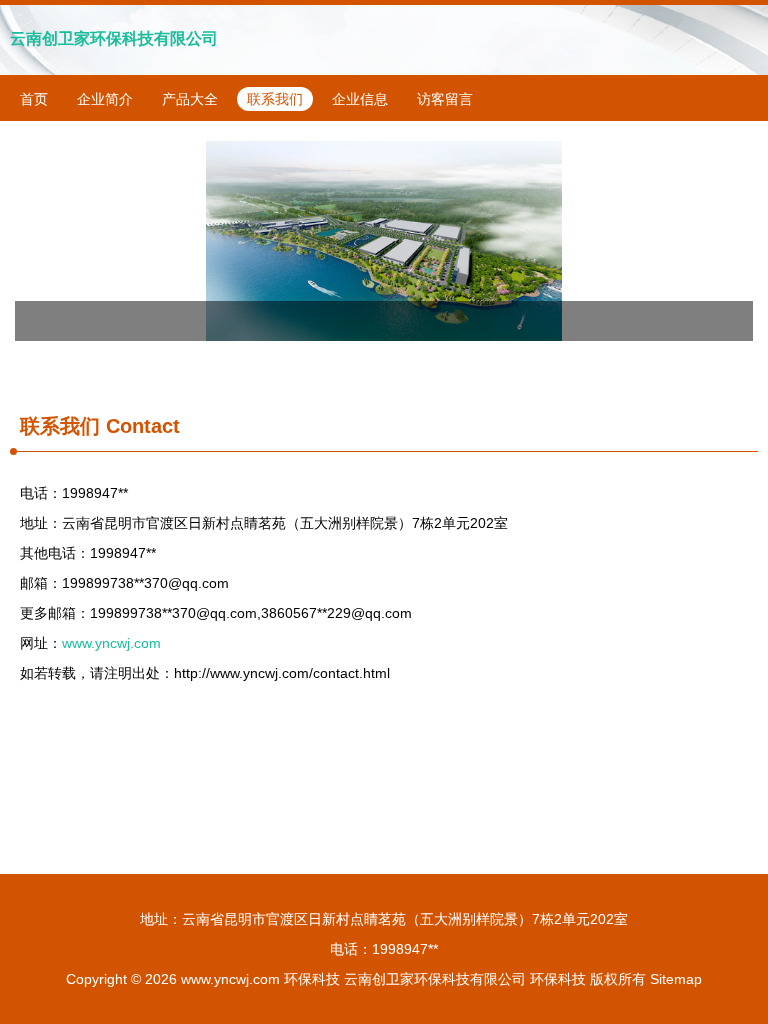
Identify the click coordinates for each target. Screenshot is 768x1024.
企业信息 (360, 99)
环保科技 (312, 979)
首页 (34, 99)
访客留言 (445, 99)
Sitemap (676, 979)
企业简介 (105, 99)
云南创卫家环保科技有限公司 (114, 38)
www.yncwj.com (111, 643)
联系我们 (275, 99)
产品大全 (190, 99)
